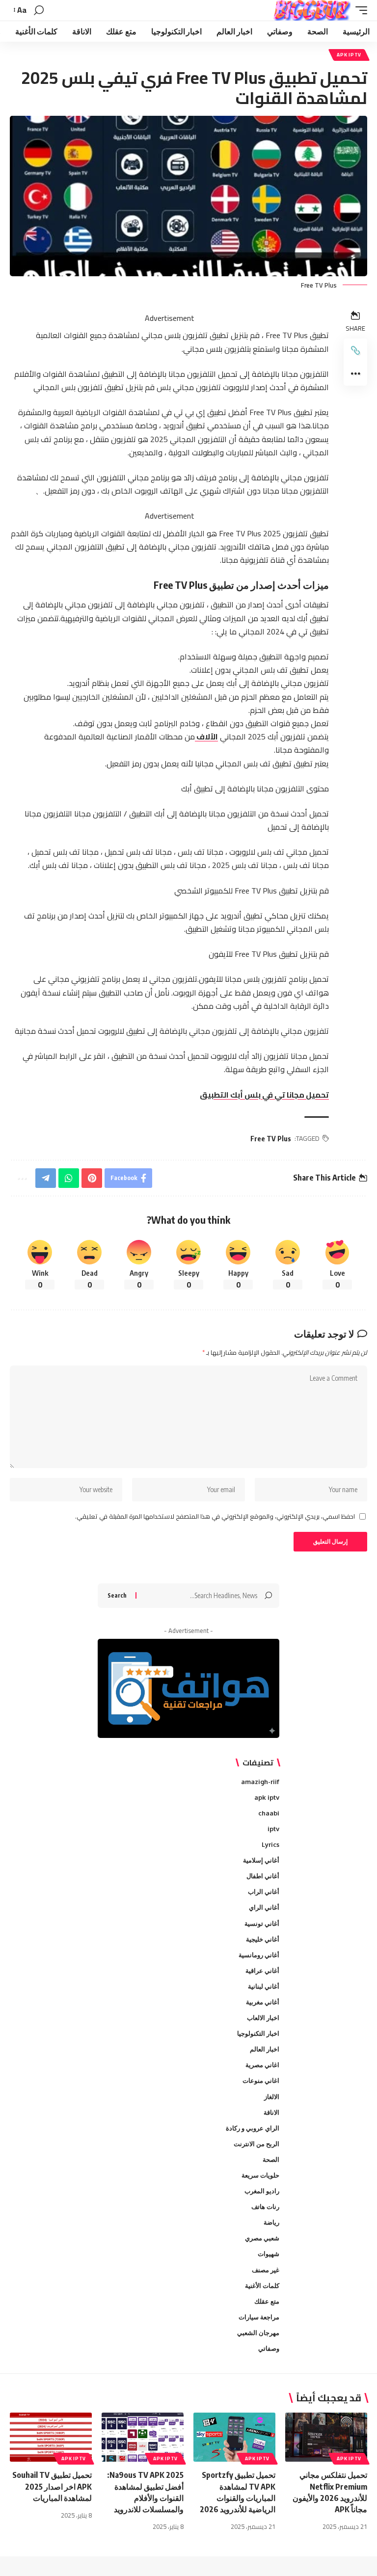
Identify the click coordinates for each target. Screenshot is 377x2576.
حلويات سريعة (260, 2175)
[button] (359, 10)
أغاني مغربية (263, 2002)
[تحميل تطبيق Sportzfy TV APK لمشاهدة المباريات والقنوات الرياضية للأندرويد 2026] (234, 2437)
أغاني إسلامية (261, 1860)
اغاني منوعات (261, 2080)
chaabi (269, 1813)
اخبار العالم (265, 2049)
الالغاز (272, 2097)
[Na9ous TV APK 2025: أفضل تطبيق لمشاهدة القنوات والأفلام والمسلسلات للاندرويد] (143, 2437)
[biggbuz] (312, 10)
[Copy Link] (355, 350)
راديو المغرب (262, 2191)
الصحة (271, 2159)
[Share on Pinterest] (92, 1178)
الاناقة (271, 2112)
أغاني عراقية (262, 1971)
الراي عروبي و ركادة (253, 2128)
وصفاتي (269, 2348)
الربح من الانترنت (256, 2144)
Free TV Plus (271, 1139)
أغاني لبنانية (264, 1986)
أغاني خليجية (263, 1939)
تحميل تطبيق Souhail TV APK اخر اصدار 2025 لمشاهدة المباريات (52, 2486)
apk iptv (349, 55)
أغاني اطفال (263, 1876)
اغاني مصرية (262, 2065)
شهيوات (269, 2254)
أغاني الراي (264, 1907)
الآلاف (206, 736)
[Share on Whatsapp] (69, 1178)
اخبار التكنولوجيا (258, 2033)
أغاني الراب (264, 1892)
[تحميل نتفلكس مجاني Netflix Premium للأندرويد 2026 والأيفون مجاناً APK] (326, 2437)
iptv (273, 1829)
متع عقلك (267, 2301)
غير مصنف (266, 2270)
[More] (355, 374)
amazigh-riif (260, 1782)
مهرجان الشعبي (258, 2333)
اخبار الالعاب (263, 2018)
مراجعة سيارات (259, 2317)
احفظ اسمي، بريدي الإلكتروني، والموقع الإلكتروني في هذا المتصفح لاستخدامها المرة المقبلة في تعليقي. (215, 1517)
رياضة (271, 2222)
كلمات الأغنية (262, 2286)
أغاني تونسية (262, 1923)
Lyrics (270, 1844)
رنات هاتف (265, 2207)
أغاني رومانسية (259, 1955)
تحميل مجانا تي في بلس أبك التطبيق (264, 1095)
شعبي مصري (262, 2238)
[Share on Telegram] (46, 1178)
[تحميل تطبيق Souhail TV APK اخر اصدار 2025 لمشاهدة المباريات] (51, 2437)
